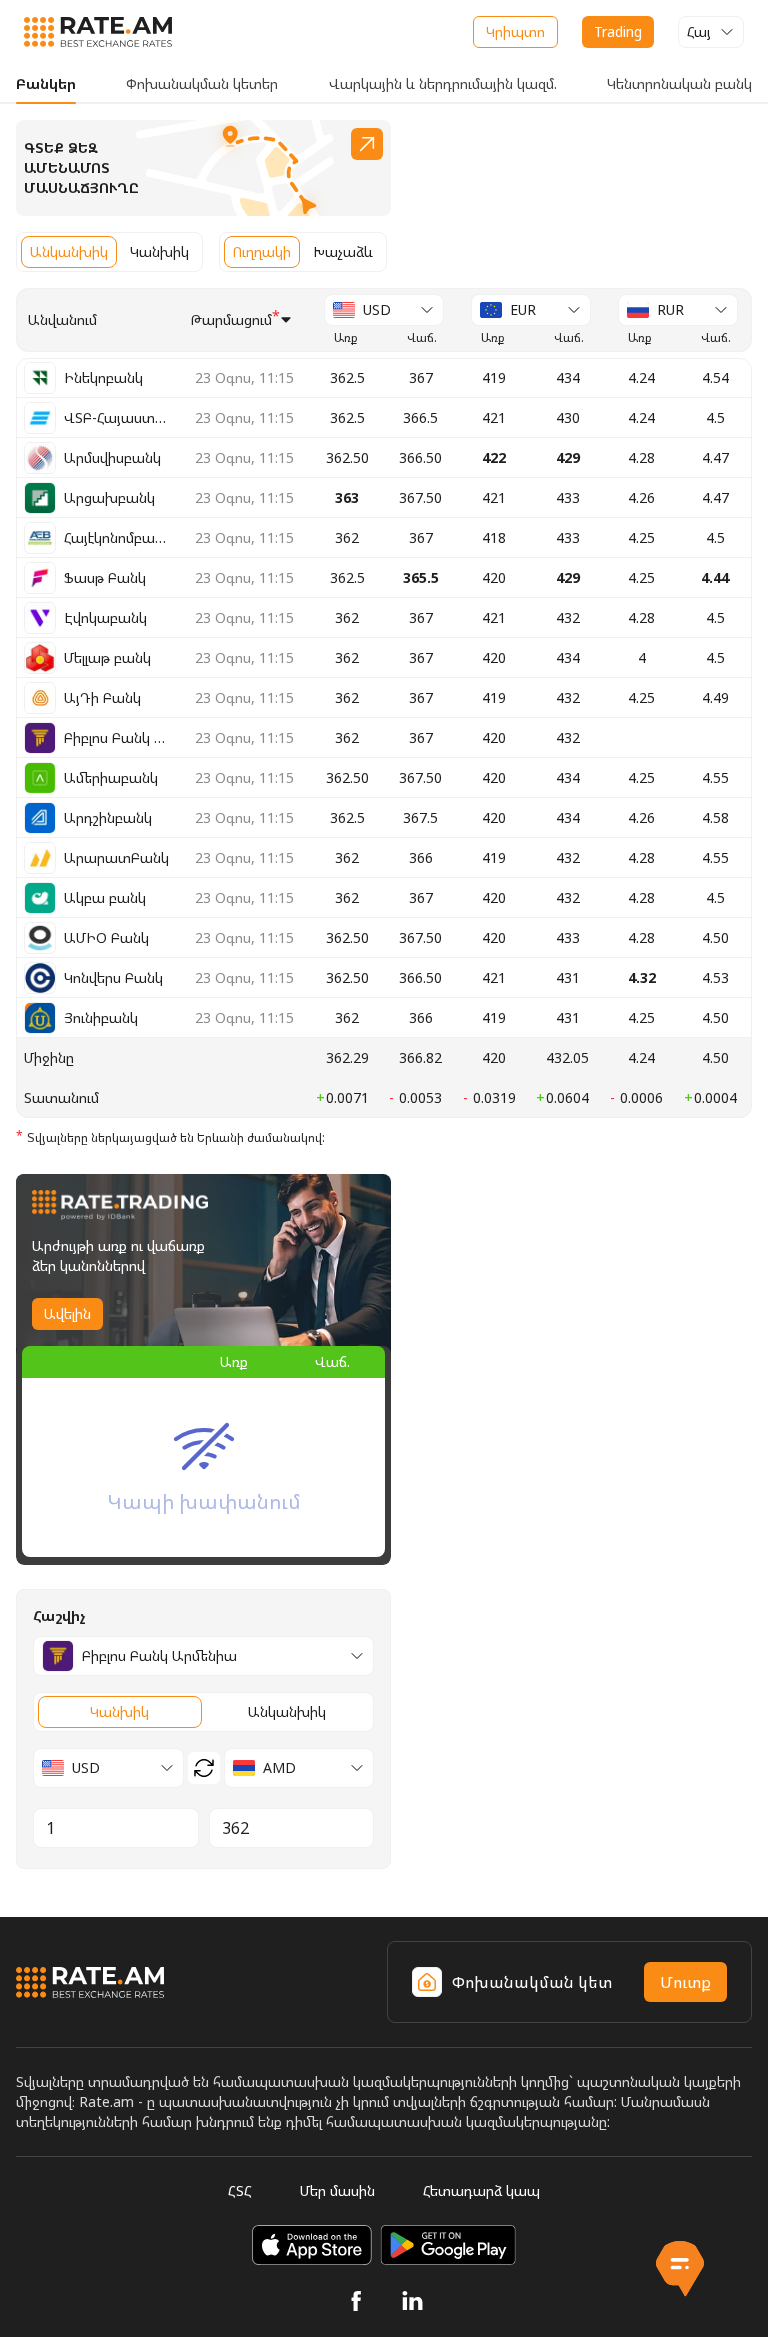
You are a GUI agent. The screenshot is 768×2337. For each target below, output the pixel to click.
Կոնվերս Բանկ (113, 977)
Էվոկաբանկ (105, 617)
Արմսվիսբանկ (112, 457)
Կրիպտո (515, 31)
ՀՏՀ (240, 2190)
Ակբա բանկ (105, 897)
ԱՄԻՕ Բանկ (106, 937)
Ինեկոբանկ (103, 377)
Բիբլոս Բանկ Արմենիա (117, 737)
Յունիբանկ (101, 1017)
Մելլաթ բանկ (107, 657)
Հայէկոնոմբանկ (117, 537)
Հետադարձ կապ (481, 2190)
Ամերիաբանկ (111, 777)
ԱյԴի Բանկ (102, 697)
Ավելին (67, 1313)
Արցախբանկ (109, 497)
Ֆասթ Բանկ (105, 577)
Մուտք (685, 1982)
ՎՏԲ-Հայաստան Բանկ (117, 417)
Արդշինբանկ (108, 817)
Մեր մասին (337, 2190)
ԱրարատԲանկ (116, 857)
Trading (618, 31)
